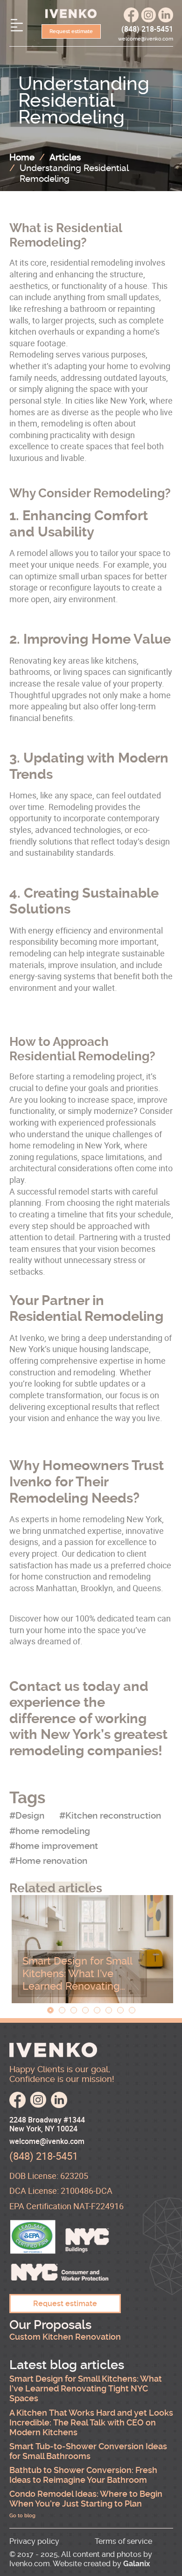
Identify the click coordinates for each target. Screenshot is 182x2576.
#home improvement (54, 1846)
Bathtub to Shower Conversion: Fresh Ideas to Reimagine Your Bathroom (83, 2475)
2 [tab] (62, 2010)
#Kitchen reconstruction (110, 1816)
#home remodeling (50, 1831)
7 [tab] (120, 2010)
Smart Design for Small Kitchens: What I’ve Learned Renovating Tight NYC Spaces (77, 1980)
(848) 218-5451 (147, 29)
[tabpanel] (92, 1949)
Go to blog (22, 2516)
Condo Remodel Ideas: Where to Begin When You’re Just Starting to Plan (86, 2499)
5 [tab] (97, 2010)
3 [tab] (74, 2010)
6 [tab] (109, 2010)
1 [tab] (50, 2010)
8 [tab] (132, 2010)
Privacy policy (34, 2541)
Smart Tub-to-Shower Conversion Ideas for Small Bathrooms (88, 2451)
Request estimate (71, 31)
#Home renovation (48, 1861)
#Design (27, 1816)
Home (22, 157)
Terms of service (123, 2541)
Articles (65, 157)
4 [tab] (85, 2010)
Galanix (137, 2564)
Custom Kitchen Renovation (65, 2337)
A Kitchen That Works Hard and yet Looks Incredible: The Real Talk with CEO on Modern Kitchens (91, 2423)
